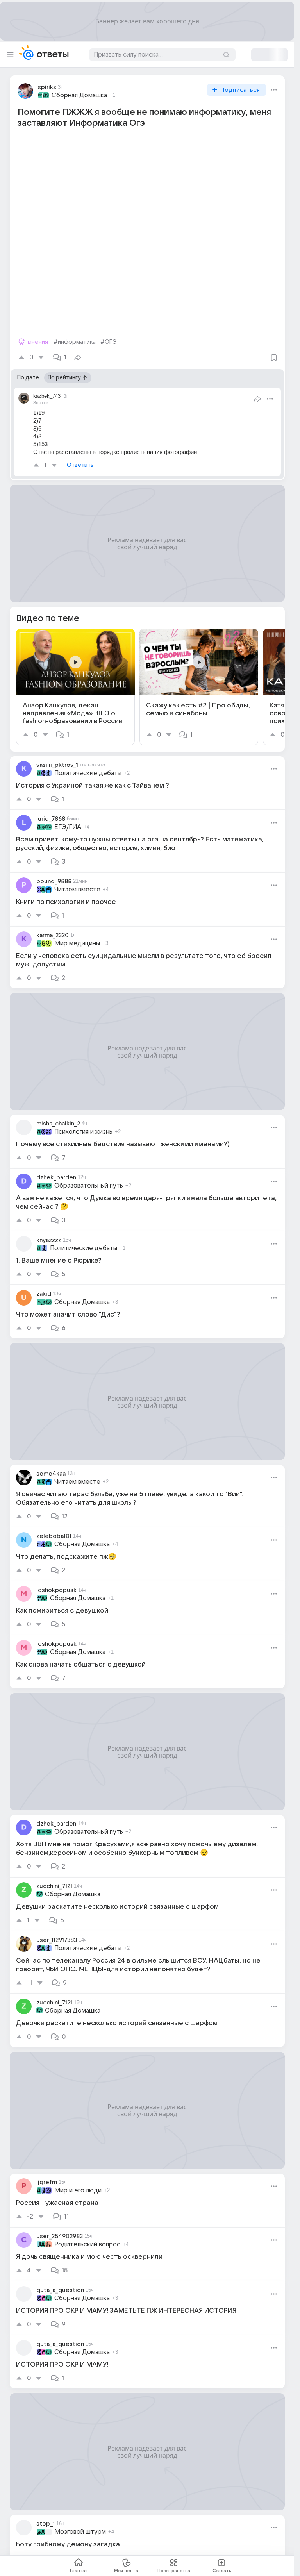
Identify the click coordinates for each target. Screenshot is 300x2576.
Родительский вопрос (87, 2244)
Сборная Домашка (79, 95)
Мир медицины (77, 943)
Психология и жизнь (83, 1132)
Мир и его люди (78, 2190)
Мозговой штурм (80, 2532)
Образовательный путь (89, 1186)
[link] (75, 687)
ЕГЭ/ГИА (68, 827)
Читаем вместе (77, 890)
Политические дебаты (88, 773)
